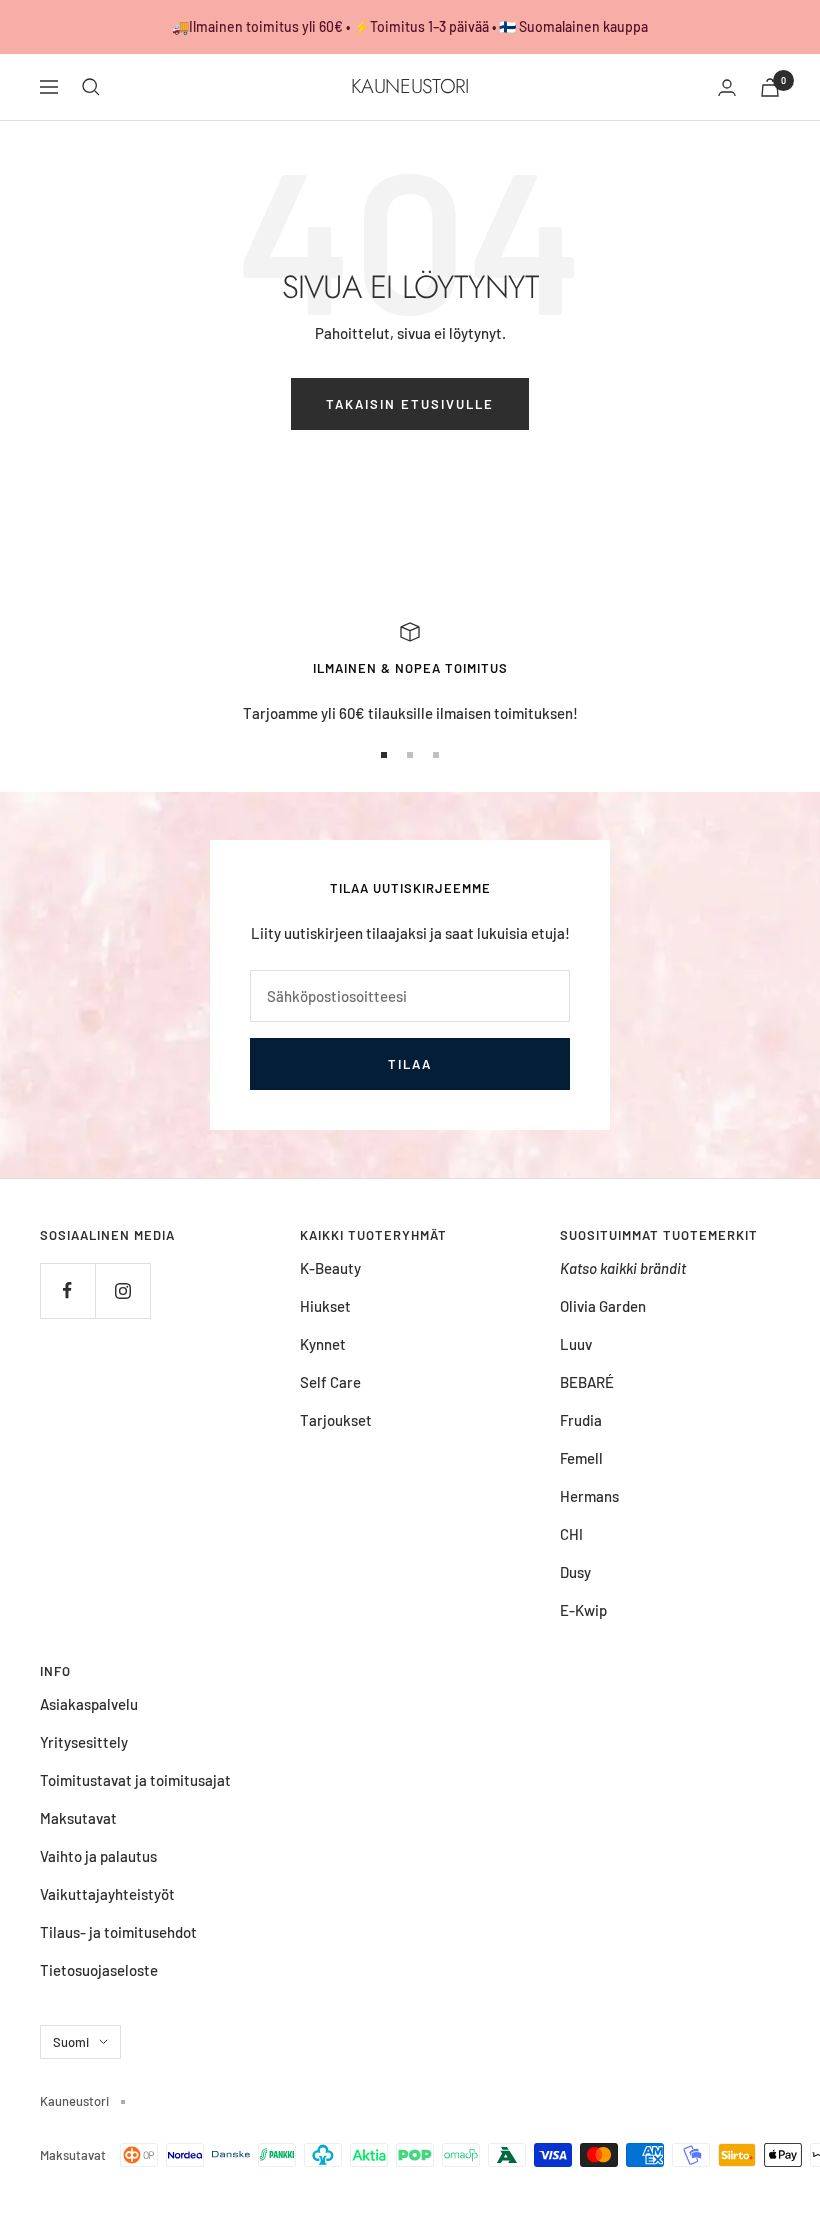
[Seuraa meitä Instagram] (122, 1290)
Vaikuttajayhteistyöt (107, 1894)
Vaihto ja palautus (98, 1856)
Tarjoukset (336, 1420)
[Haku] (91, 87)
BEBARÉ (587, 1382)
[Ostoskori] (770, 87)
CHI (571, 1534)
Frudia (581, 1420)
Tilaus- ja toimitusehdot (118, 1932)
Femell (581, 1458)
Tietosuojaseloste (99, 1970)
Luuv (576, 1344)
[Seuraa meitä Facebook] (67, 1290)
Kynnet (323, 1344)
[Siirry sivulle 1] (384, 755)
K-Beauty (330, 1268)
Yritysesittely (84, 1742)
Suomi (71, 2042)
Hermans (589, 1496)
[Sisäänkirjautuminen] (727, 87)
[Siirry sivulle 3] (436, 755)
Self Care (330, 1382)
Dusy (575, 1572)
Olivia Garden (603, 1306)
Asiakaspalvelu (89, 1704)
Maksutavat (78, 1818)
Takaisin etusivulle (410, 404)
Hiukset (325, 1306)
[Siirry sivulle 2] (410, 755)
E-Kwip (583, 1610)
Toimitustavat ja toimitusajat (135, 1780)
